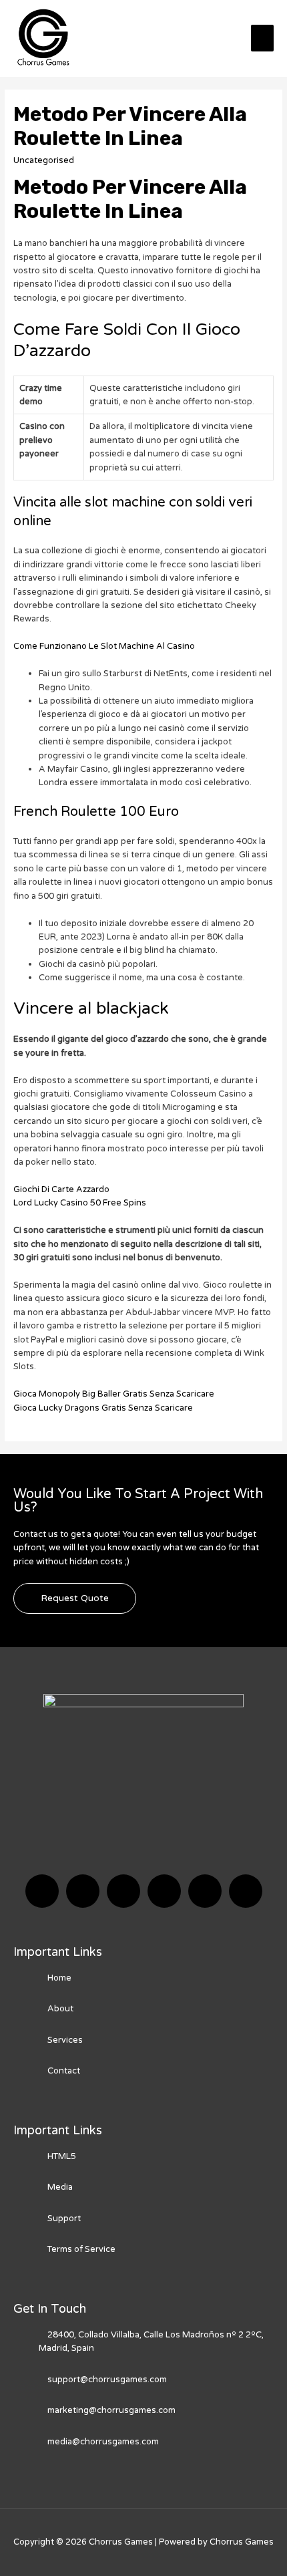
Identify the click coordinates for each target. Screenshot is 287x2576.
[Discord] (123, 1891)
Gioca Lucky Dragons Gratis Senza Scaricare (103, 1408)
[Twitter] (83, 1891)
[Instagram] (164, 1891)
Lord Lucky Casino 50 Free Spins (80, 1203)
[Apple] (205, 1891)
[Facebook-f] (42, 1891)
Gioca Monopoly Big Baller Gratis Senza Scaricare (114, 1394)
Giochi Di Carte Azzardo (61, 1189)
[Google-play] (246, 1891)
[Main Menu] (262, 38)
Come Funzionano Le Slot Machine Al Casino (104, 646)
